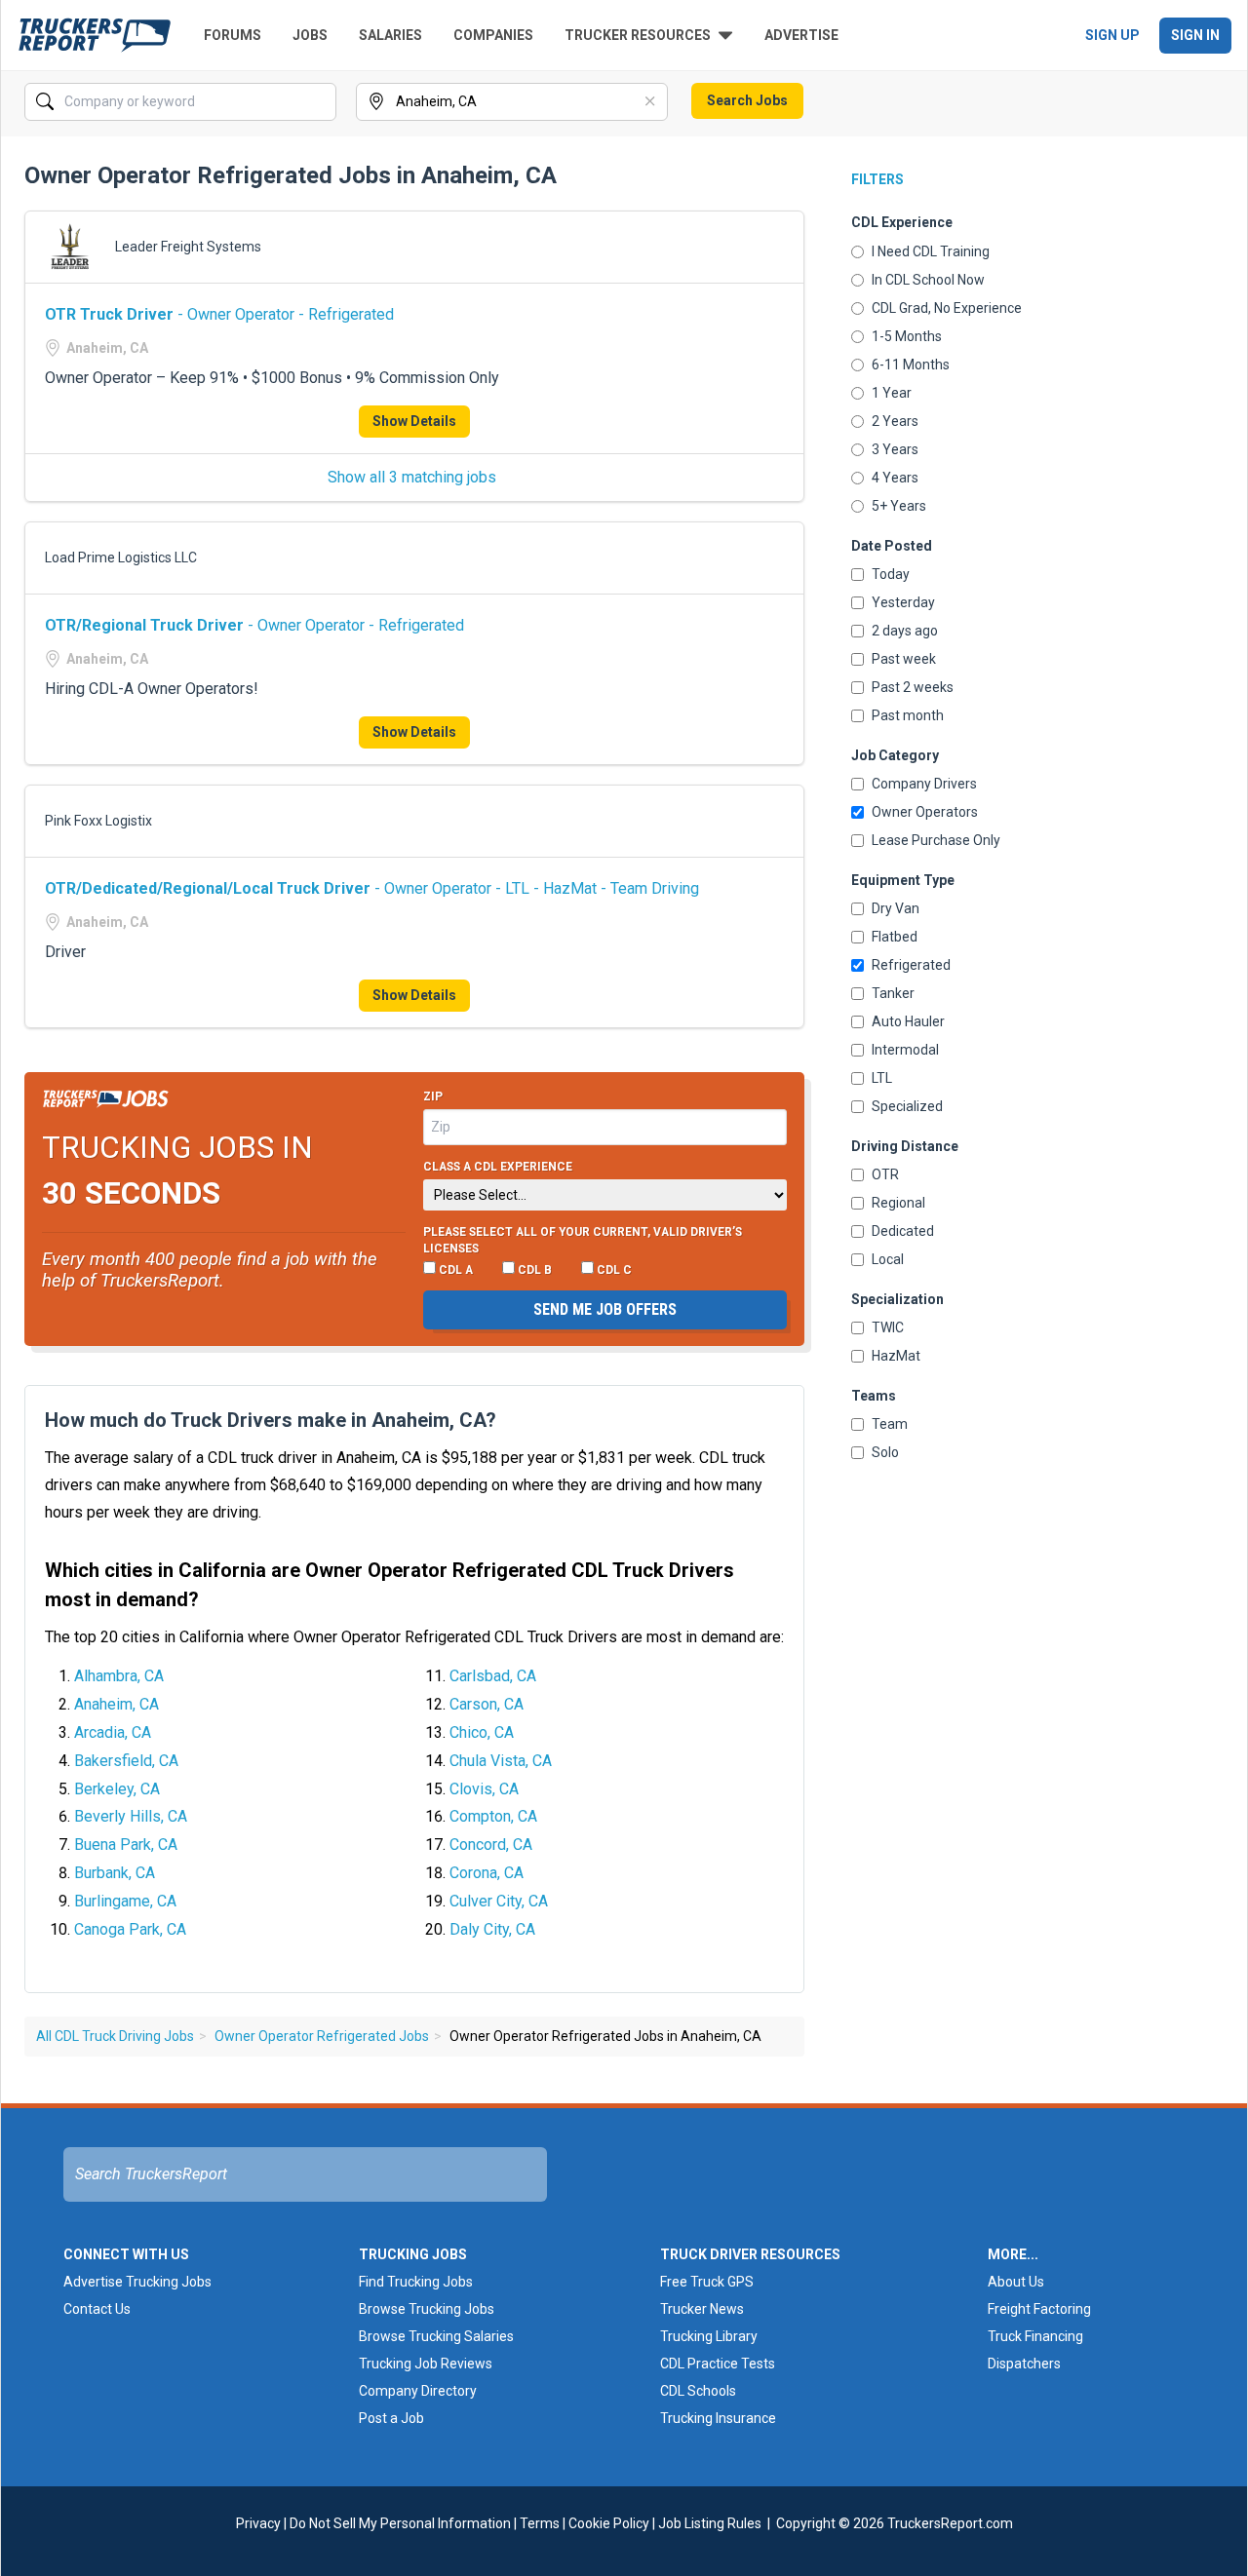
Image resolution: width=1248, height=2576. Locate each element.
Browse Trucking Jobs (427, 2309)
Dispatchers (1024, 2364)
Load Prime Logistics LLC (121, 557)
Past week (904, 659)
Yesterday (903, 602)
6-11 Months (911, 365)
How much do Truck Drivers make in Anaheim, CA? (271, 1420)
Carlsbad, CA (493, 1676)
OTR (885, 1174)
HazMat (896, 1356)
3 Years (895, 449)
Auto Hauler (908, 1021)
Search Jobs (747, 100)
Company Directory (418, 2391)
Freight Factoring (1039, 2309)
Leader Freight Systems (188, 247)
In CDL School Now (928, 280)
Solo (885, 1452)
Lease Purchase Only (936, 840)
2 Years (895, 421)
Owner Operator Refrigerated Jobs (322, 2036)
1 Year (892, 393)
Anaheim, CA (117, 1704)
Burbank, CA (115, 1873)
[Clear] (320, 102)
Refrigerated (911, 965)
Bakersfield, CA (126, 1761)
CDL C (613, 1270)
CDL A (454, 1270)
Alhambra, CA (119, 1676)
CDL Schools (698, 2391)
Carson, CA (487, 1704)
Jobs (310, 35)
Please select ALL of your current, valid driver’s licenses (583, 1241)
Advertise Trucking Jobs (137, 2282)
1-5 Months (907, 336)
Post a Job (391, 2418)
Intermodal (905, 1050)
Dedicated (903, 1231)
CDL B (533, 1270)
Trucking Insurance (718, 2418)
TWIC (888, 1327)
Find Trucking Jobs (416, 2282)
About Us (1016, 2282)
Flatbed (895, 937)
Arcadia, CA (113, 1732)
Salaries (390, 35)
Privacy (258, 2523)
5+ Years (899, 506)
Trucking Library (709, 2336)
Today (891, 574)
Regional (898, 1203)
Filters (877, 179)
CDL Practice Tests (718, 2364)
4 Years (895, 478)
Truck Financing (1035, 2336)
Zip (433, 1096)
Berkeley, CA (117, 1789)
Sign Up (1112, 35)
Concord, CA (491, 1845)
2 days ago (905, 631)
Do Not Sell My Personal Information (400, 2523)
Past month (908, 715)
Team (890, 1424)
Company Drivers (924, 784)
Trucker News (702, 2309)
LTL (882, 1078)
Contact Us (97, 2309)
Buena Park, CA (126, 1845)
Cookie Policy (609, 2523)
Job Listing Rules (710, 2523)
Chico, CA (482, 1732)
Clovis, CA (484, 1789)
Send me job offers (605, 1309)
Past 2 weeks (913, 687)
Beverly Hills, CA (131, 1816)
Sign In (1195, 35)
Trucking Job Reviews (426, 2364)
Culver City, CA (499, 1901)
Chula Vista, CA (501, 1761)
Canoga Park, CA (130, 1929)
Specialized (907, 1106)
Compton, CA (493, 1816)
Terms (540, 2523)
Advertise (801, 35)
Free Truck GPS (707, 2282)
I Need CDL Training (931, 251)
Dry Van (896, 908)
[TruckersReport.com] (95, 35)
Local (888, 1259)
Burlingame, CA (125, 1901)
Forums (233, 35)
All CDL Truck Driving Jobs (115, 2036)
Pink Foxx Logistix (98, 821)
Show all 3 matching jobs (412, 477)
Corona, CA (487, 1873)
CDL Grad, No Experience (947, 308)
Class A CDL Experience (498, 1167)
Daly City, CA (492, 1929)
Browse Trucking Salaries (436, 2336)
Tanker (893, 993)
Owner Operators (925, 812)
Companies (493, 35)
